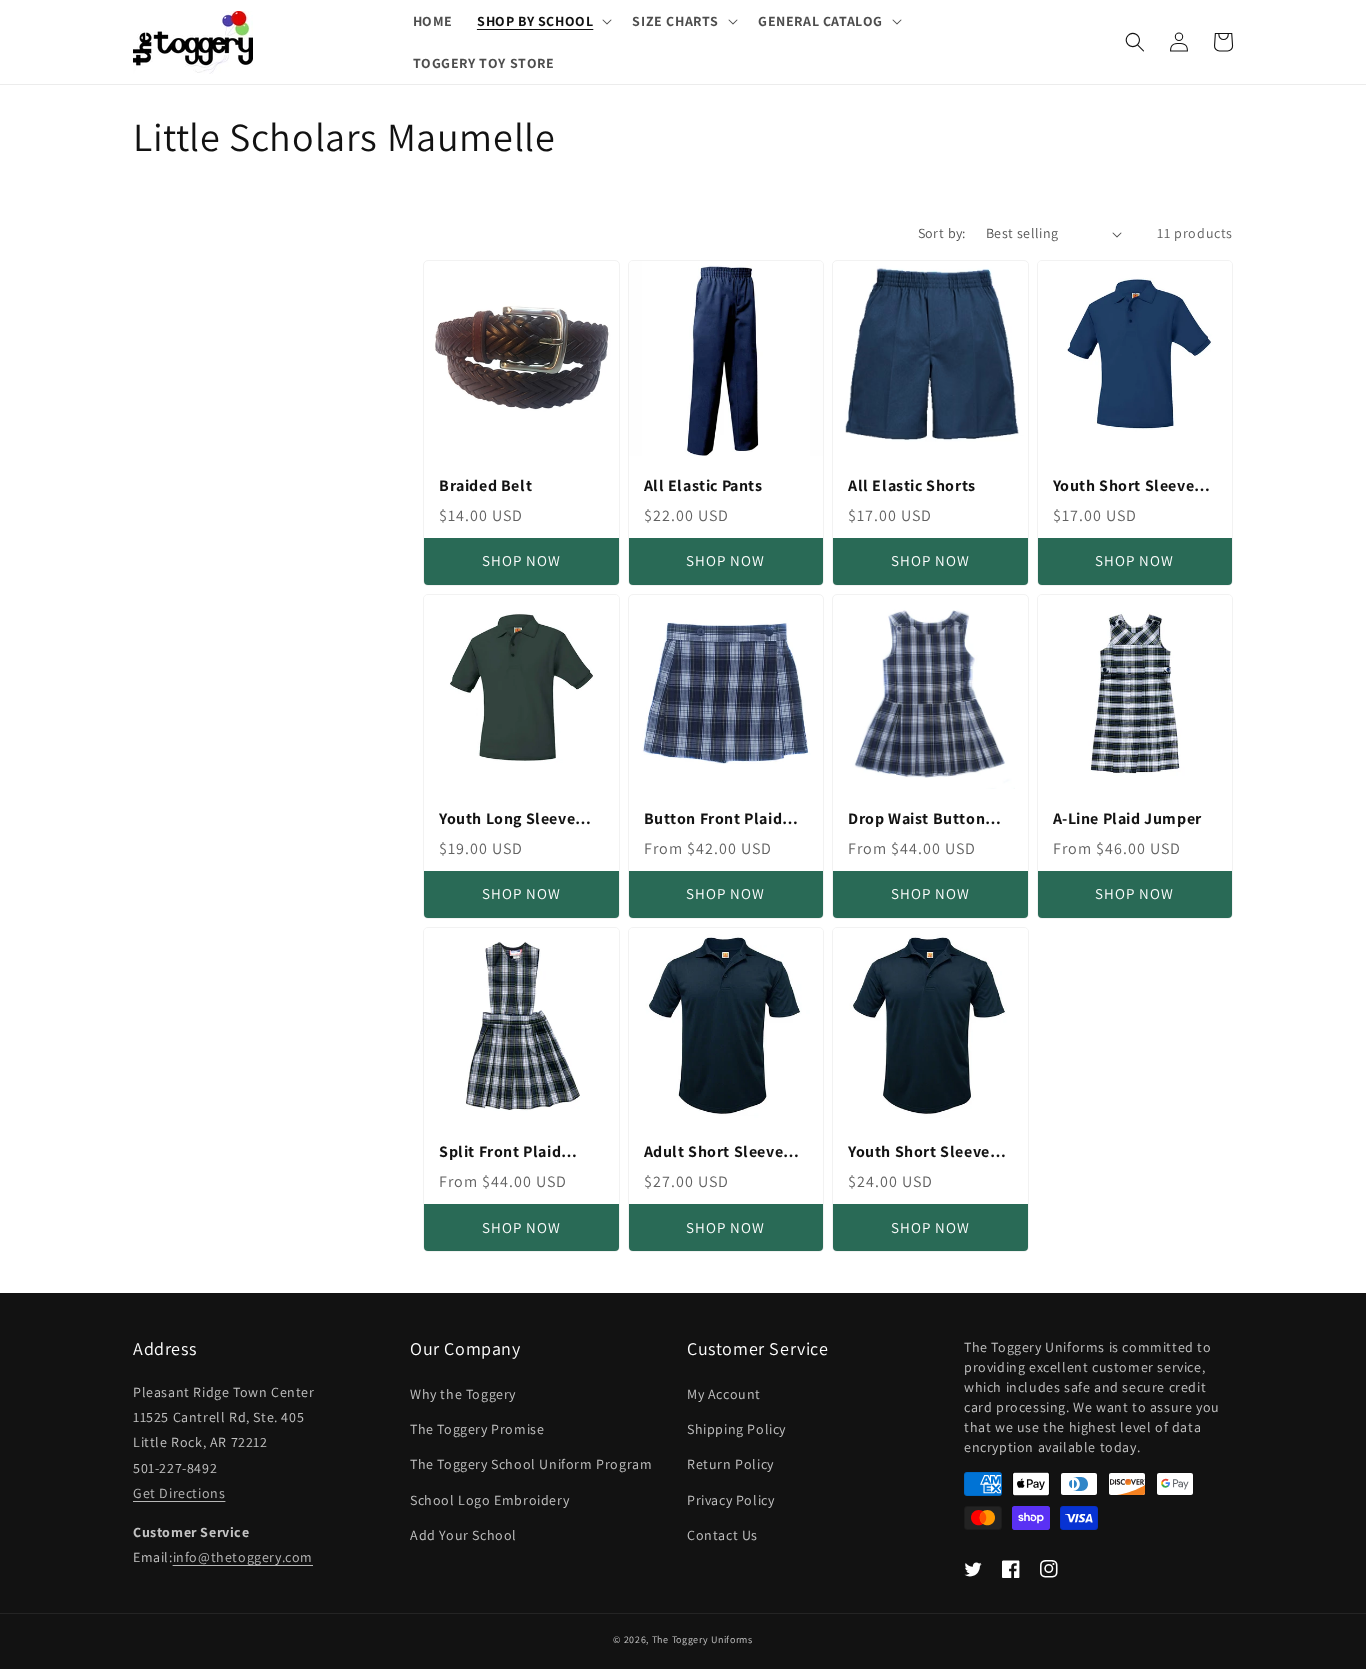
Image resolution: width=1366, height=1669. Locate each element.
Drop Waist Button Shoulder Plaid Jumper (916, 819)
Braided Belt (485, 486)
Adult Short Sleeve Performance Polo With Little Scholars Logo (717, 1152)
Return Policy (730, 1464)
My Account (724, 1394)
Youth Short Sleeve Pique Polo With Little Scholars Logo (1134, 486)
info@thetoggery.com (243, 1557)
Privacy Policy (730, 1500)
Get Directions (179, 1493)
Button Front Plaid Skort (713, 819)
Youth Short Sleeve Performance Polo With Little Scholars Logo (921, 1152)
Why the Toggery (463, 1394)
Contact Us (722, 1535)
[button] (542, 21)
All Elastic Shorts (912, 486)
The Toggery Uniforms (702, 1639)
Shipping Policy (736, 1429)
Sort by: (942, 233)
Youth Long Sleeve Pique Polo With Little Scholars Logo (520, 819)
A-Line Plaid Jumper (1127, 819)
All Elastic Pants (703, 486)
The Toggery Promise (477, 1429)
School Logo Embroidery (489, 1500)
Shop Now (521, 560)
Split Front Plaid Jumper (500, 1152)
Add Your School (463, 1535)
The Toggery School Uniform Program (531, 1464)
